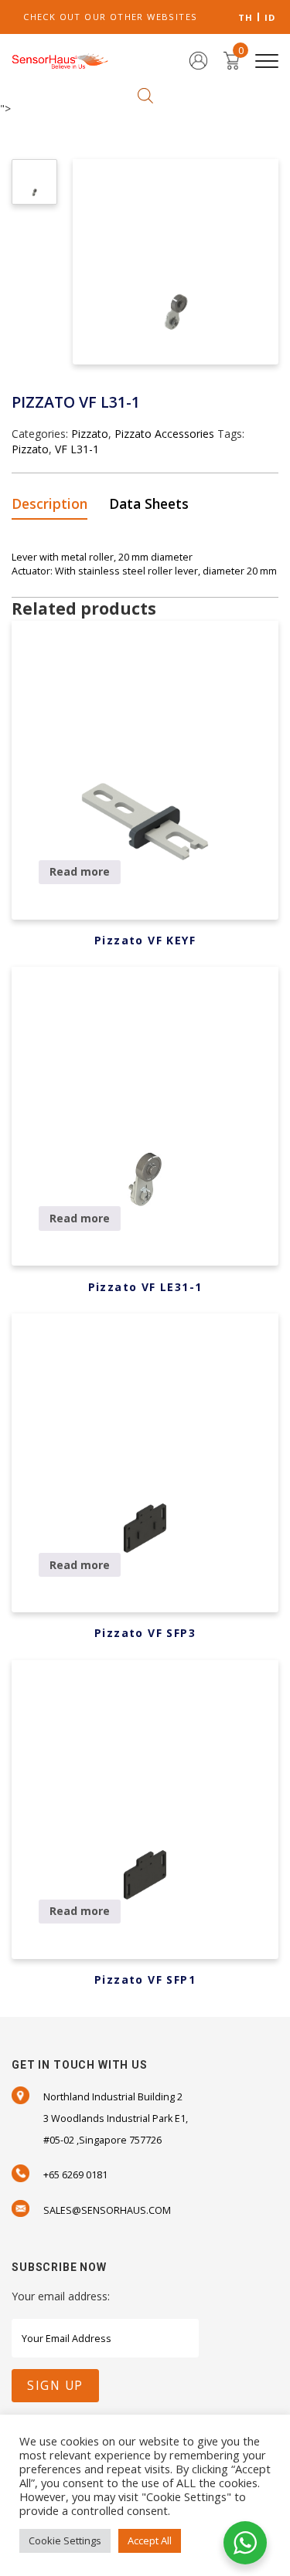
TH (246, 17)
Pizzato (90, 434)
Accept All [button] (150, 2540)
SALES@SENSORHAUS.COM (107, 2210)
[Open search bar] (145, 95)
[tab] (55, 505)
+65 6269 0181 (75, 2175)
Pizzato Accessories (164, 434)
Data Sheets (149, 503)
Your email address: (61, 2296)
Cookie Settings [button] (65, 2540)
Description (49, 503)
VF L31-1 (77, 449)
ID (270, 17)
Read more (80, 871)
